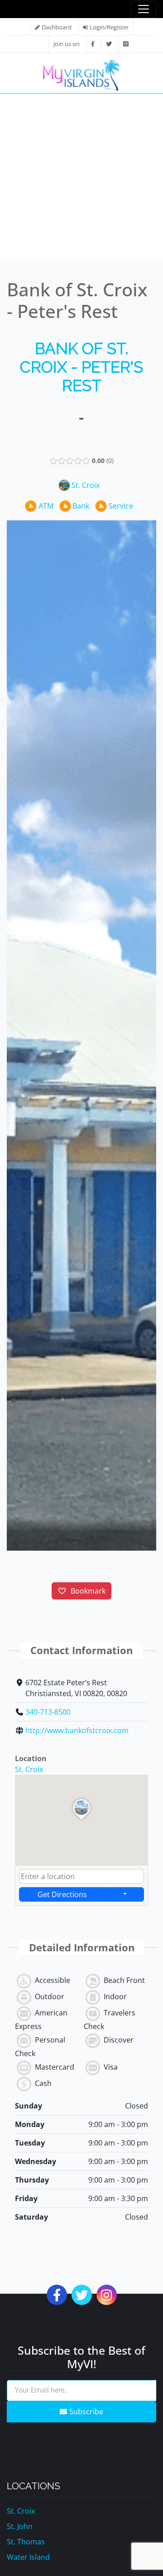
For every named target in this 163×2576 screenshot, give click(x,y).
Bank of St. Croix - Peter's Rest (81, 367)
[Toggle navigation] (144, 9)
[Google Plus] (107, 2297)
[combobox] (81, 1876)
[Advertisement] (81, 179)
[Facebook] (93, 44)
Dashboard (57, 27)
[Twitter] (109, 44)
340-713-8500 (48, 1712)
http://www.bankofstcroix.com (77, 1730)
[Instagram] (126, 44)
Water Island (28, 2557)
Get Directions (62, 1894)
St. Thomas (26, 2542)
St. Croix (29, 1769)
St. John (20, 2526)
